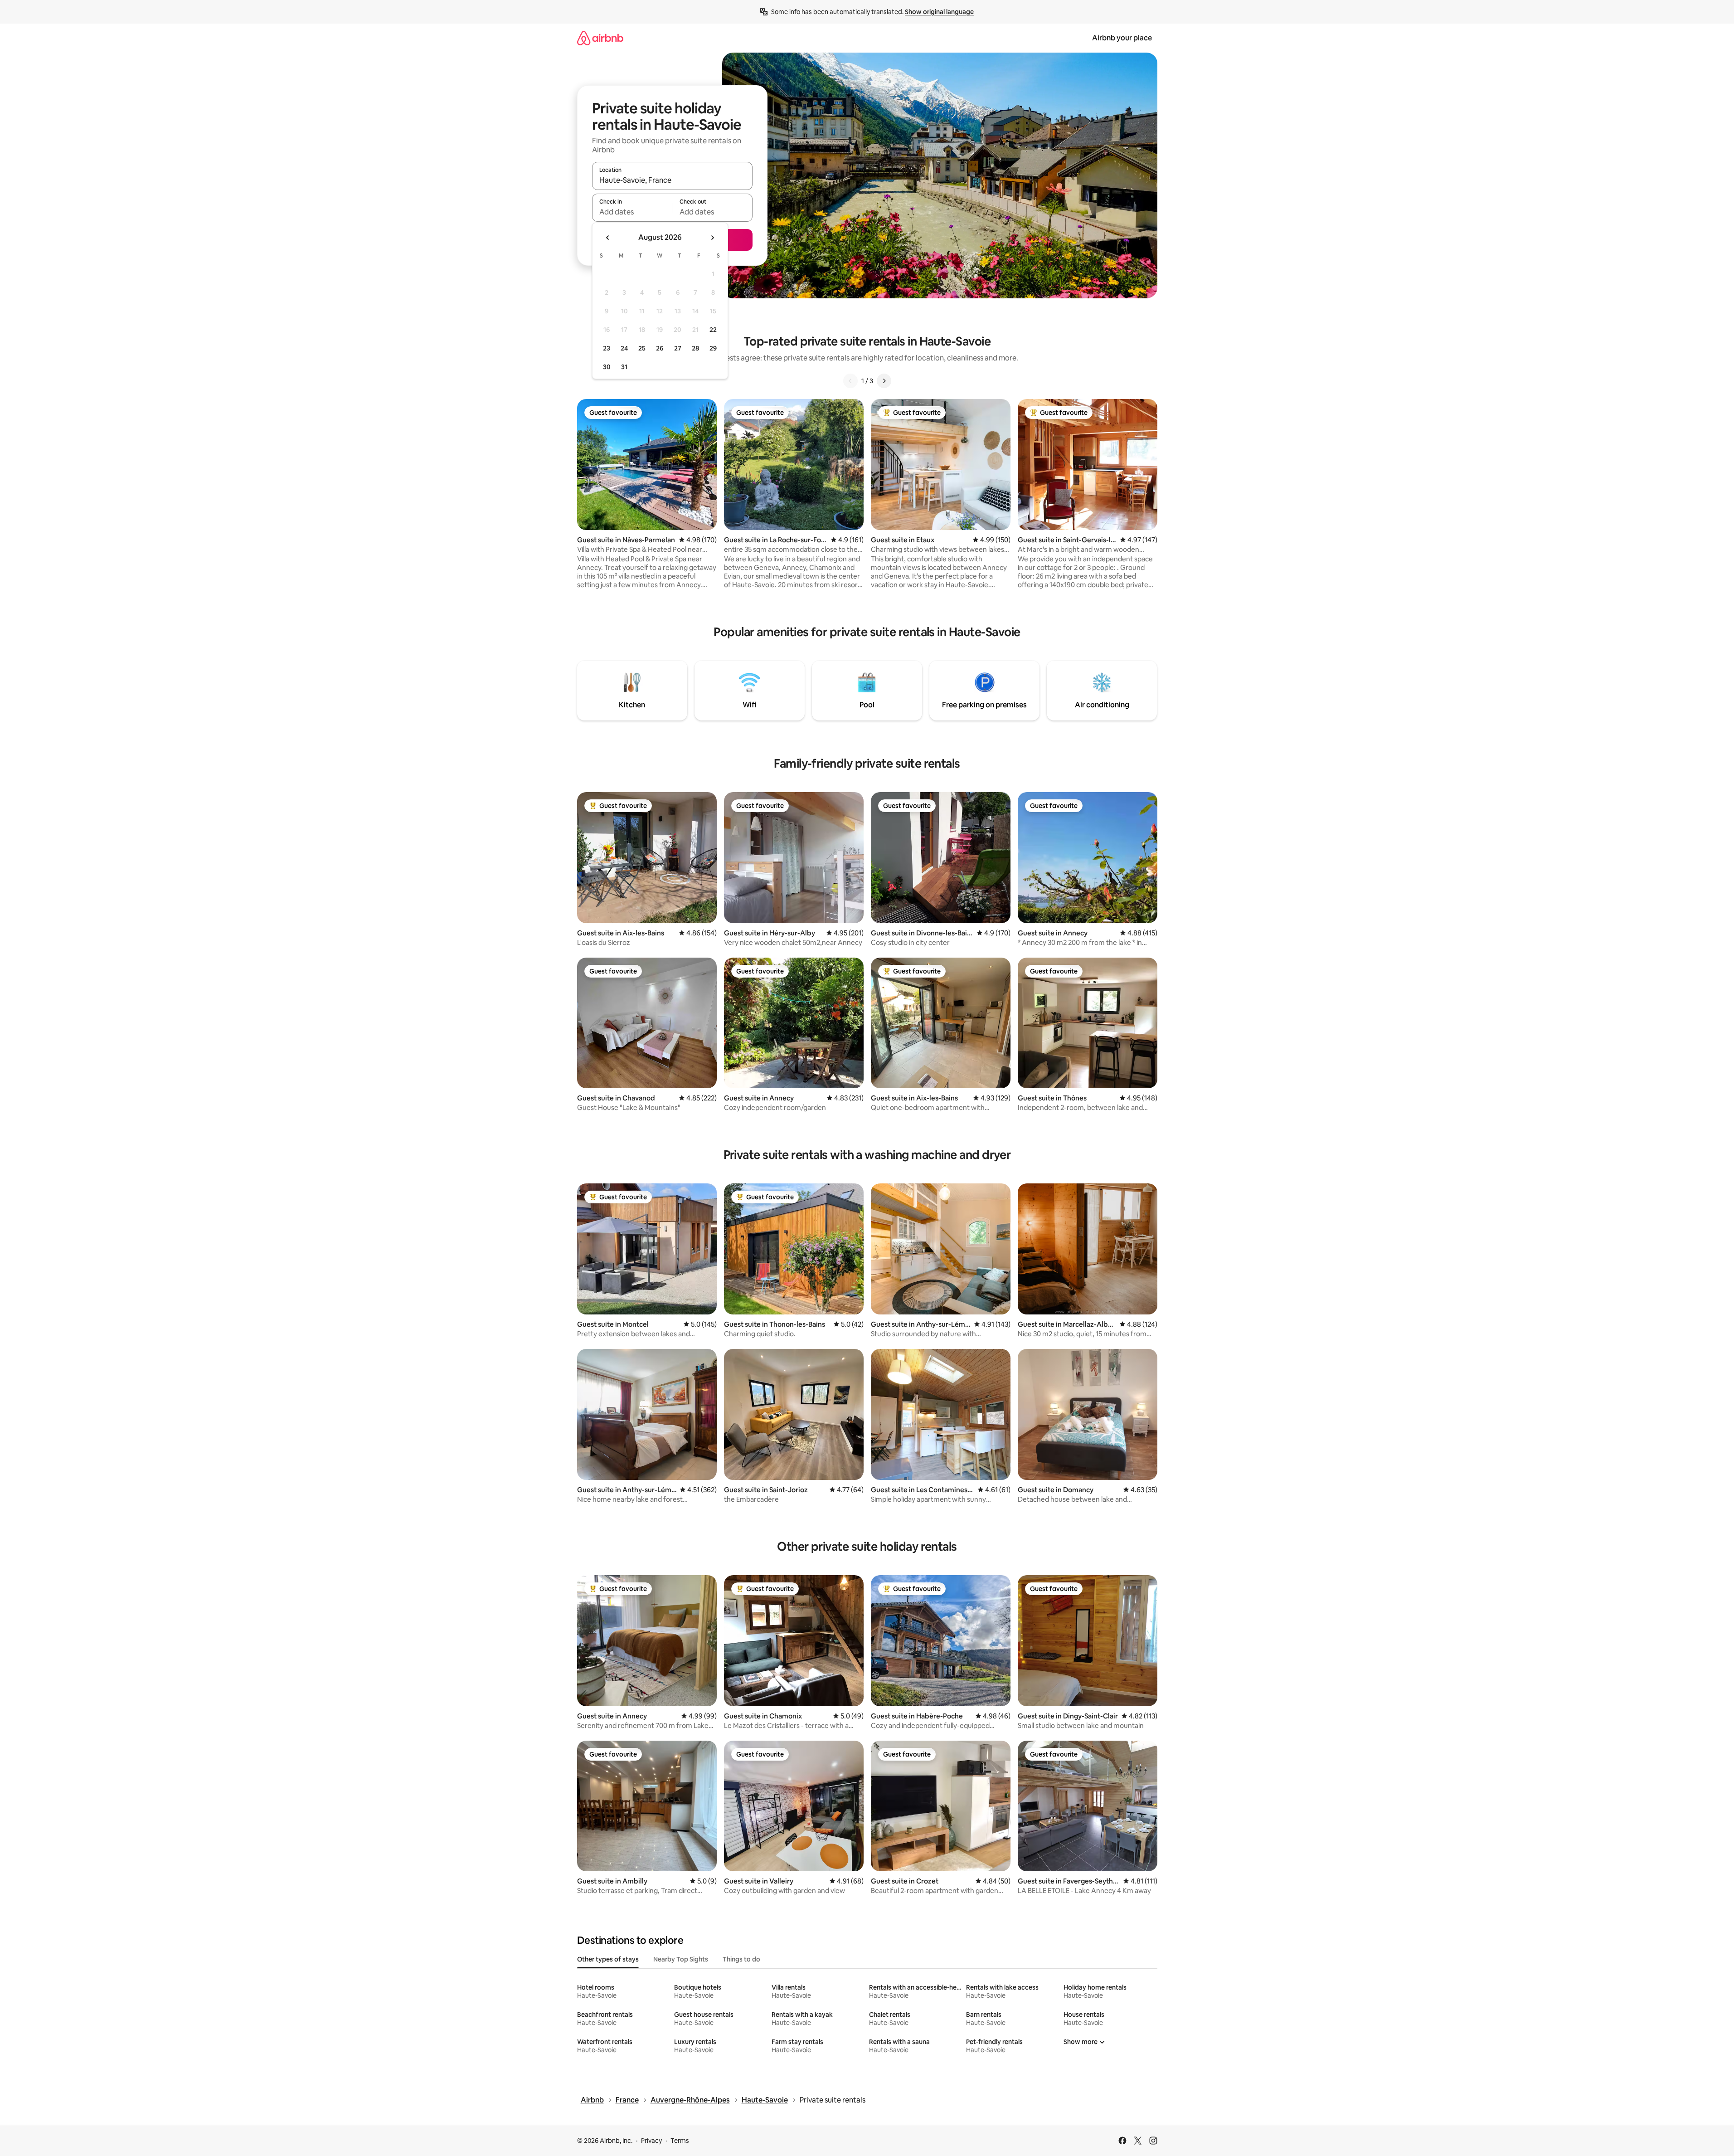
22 (713, 330)
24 (624, 348)
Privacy (651, 2141)
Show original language (939, 12)
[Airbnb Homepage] (600, 38)
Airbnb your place (1122, 38)
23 (607, 348)
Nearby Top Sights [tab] (681, 1959)
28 (695, 348)
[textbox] (632, 212)
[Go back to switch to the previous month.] (608, 238)
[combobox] (672, 180)
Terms (680, 2141)
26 (660, 348)
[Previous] (850, 381)
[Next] (884, 381)
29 (713, 348)
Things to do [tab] (741, 1959)
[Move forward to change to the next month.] (712, 238)
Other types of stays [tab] (608, 1959)
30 (607, 367)
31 (624, 367)
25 (642, 348)
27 (678, 348)
